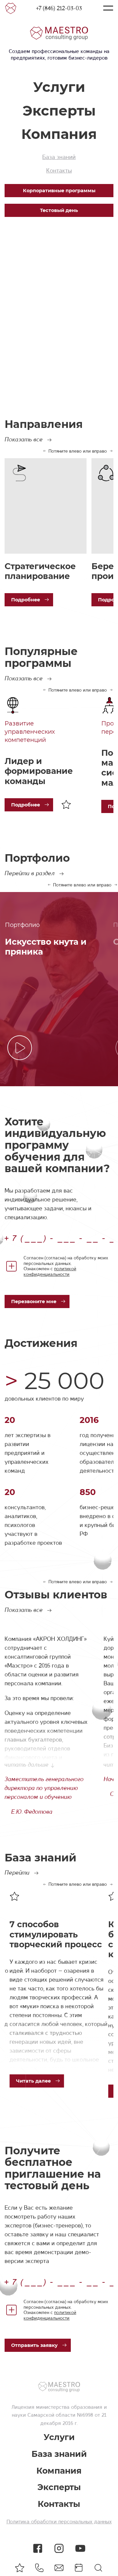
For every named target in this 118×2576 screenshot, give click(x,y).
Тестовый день (59, 210)
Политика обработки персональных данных (59, 2522)
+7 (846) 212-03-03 (59, 8)
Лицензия (23, 2407)
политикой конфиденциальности (50, 1271)
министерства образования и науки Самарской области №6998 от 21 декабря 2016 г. (59, 2415)
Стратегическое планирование (40, 571)
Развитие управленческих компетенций (30, 732)
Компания (59, 134)
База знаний (59, 157)
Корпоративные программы (59, 191)
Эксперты (59, 111)
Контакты (59, 171)
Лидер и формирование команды (39, 771)
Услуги (59, 87)
